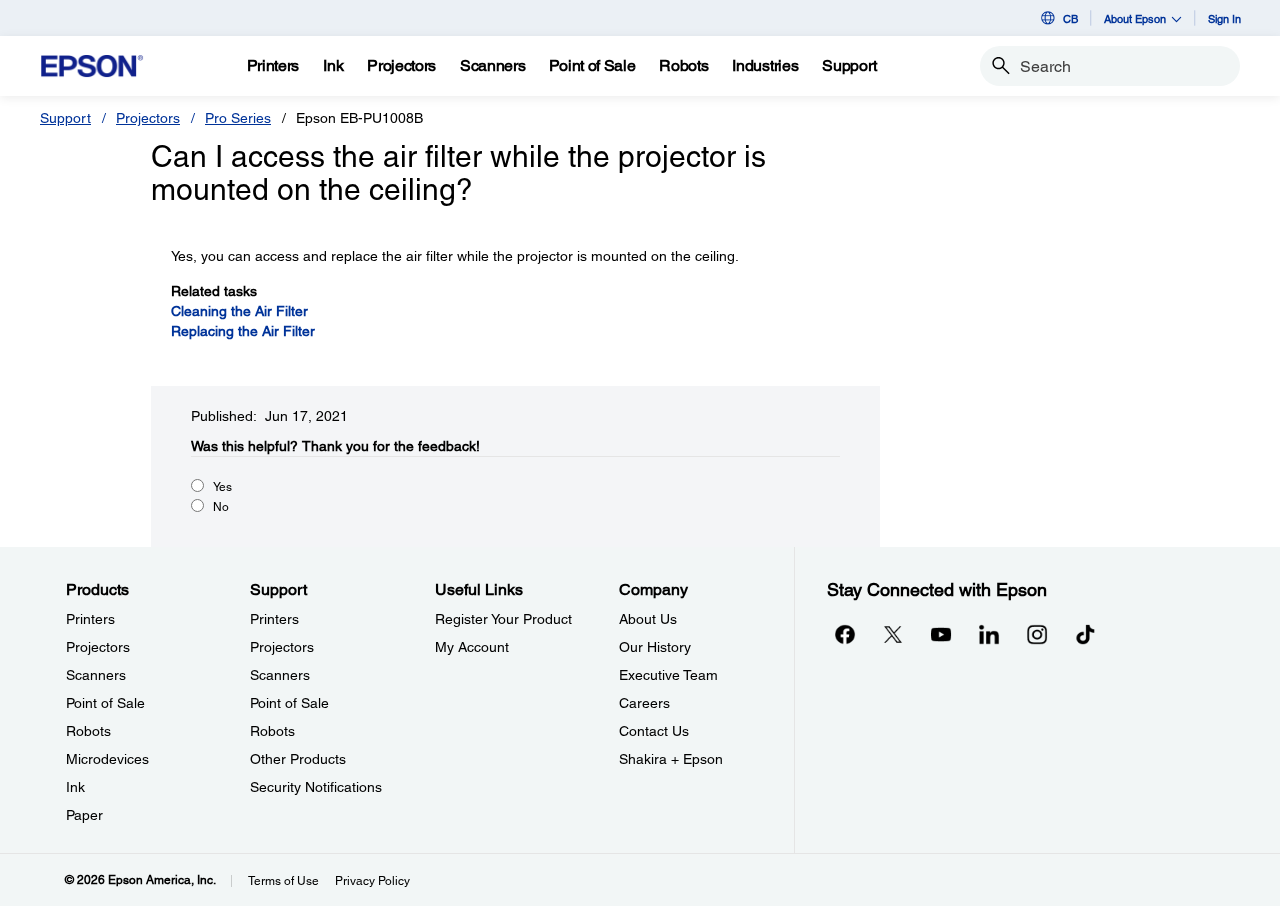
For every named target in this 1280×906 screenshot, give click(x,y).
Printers (90, 619)
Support (65, 118)
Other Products (298, 759)
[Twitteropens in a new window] (893, 634)
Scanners (96, 675)
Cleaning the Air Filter (239, 311)
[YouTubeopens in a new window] (941, 634)
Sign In (1224, 18)
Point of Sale (105, 703)
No (221, 507)
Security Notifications (316, 787)
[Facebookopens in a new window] (845, 634)
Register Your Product (503, 619)
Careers (644, 703)
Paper (84, 815)
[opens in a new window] (1085, 634)
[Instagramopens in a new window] (1037, 634)
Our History (655, 647)
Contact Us (654, 731)
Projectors (148, 118)
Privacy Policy (372, 881)
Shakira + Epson (671, 759)
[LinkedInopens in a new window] (989, 634)
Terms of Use (283, 881)
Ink (75, 787)
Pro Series (238, 118)
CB (1070, 18)
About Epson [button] (1135, 18)
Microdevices (107, 759)
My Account (472, 647)
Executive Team (668, 675)
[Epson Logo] (92, 66)
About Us (648, 619)
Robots (88, 731)
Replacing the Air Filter (243, 331)
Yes (222, 487)
